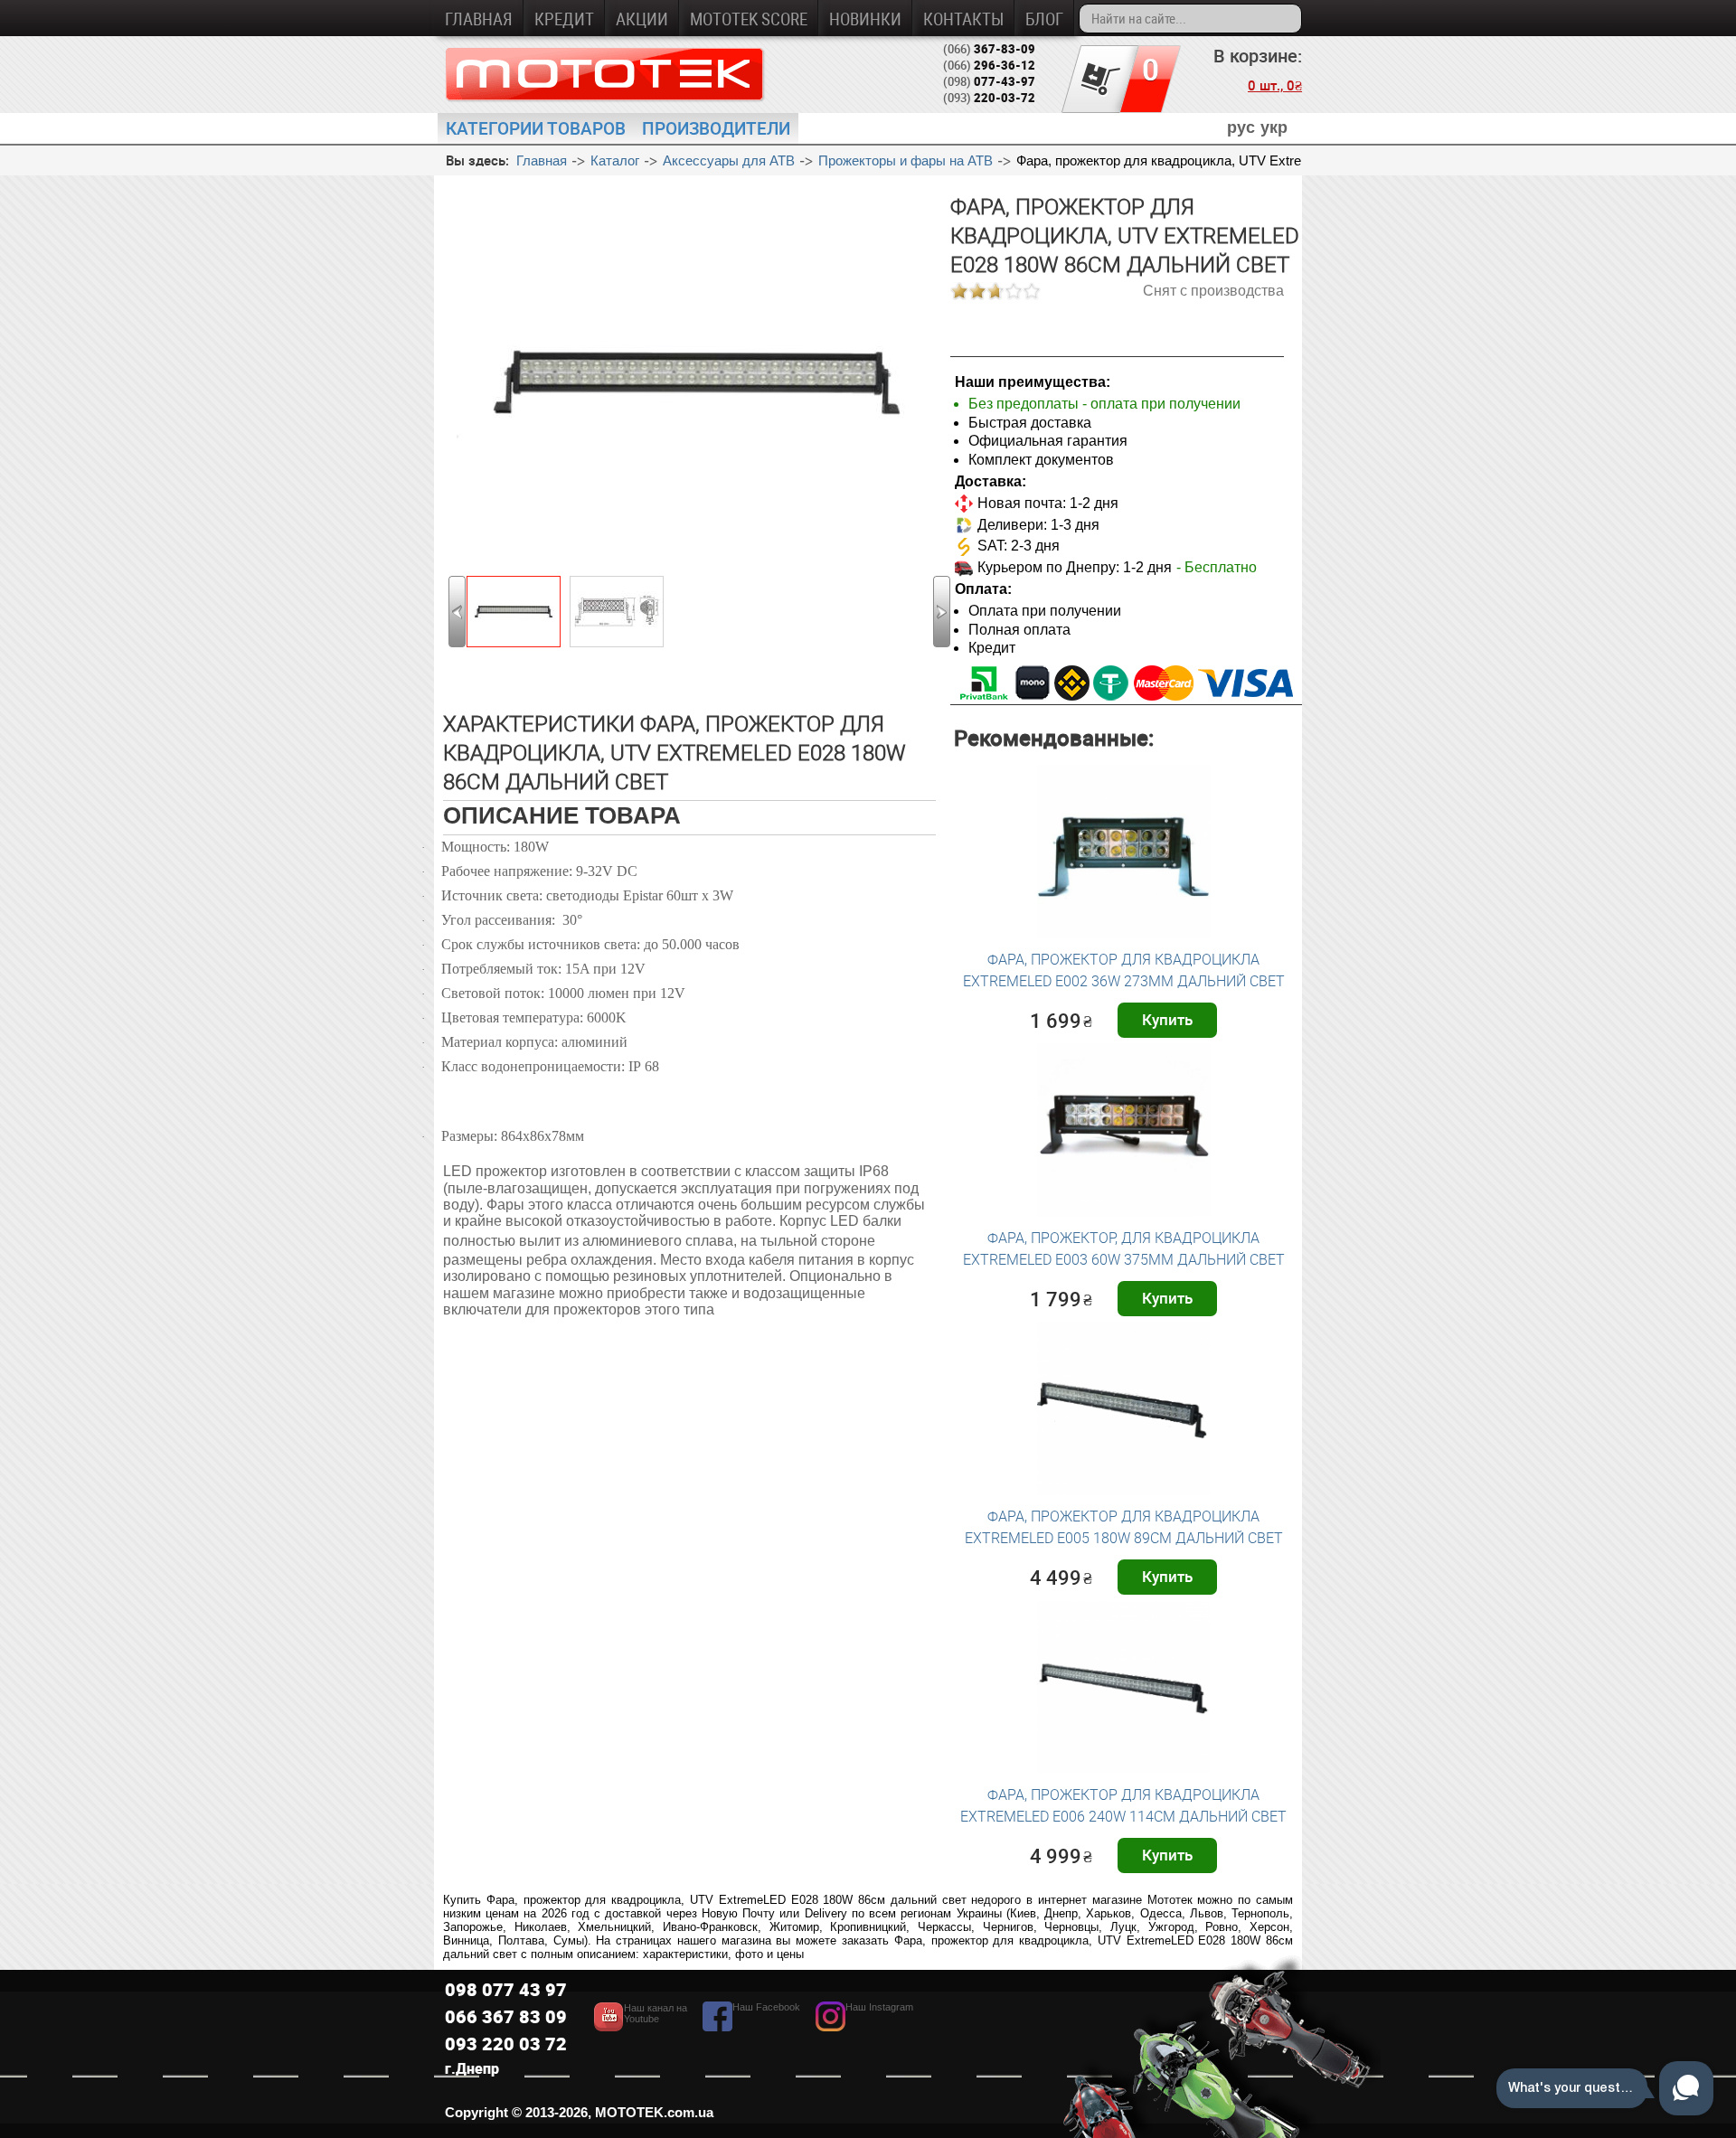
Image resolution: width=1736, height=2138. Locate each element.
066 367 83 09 (506, 2016)
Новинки (865, 19)
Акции (642, 19)
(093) (989, 98)
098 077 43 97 (506, 1989)
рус (1241, 127)
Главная (479, 19)
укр (1274, 127)
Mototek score (749, 19)
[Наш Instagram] (864, 2026)
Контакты (963, 19)
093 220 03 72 (506, 2044)
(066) (989, 49)
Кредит (564, 19)
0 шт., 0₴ (1275, 85)
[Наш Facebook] (751, 2026)
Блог (1044, 19)
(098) (989, 81)
